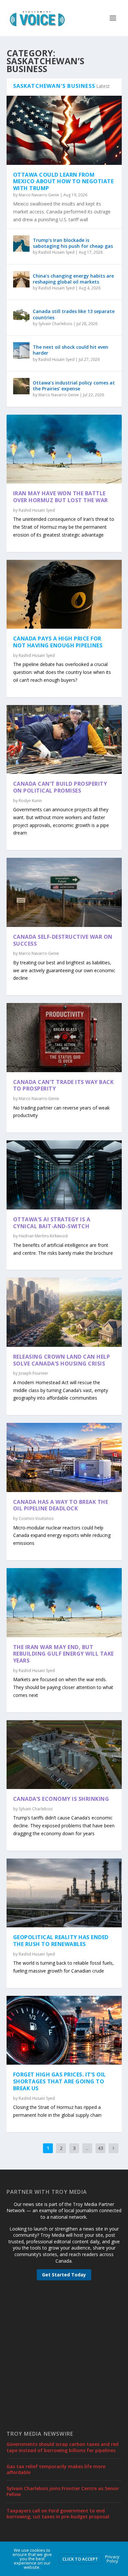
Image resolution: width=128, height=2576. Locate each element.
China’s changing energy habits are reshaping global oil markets (73, 279)
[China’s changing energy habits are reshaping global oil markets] (21, 279)
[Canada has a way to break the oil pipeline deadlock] (64, 1457)
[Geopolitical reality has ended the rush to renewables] (64, 1893)
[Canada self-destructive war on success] (64, 892)
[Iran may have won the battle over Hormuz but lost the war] (64, 449)
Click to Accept (80, 2559)
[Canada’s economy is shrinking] (64, 1755)
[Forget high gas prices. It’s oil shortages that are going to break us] (64, 2030)
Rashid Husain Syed (56, 252)
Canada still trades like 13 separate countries (74, 314)
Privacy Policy (112, 2559)
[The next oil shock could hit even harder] (21, 350)
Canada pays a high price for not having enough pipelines (58, 642)
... (87, 2148)
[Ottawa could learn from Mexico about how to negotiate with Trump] (64, 130)
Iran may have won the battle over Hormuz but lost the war (61, 497)
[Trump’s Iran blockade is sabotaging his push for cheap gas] (21, 244)
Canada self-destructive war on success (63, 940)
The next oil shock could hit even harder (71, 350)
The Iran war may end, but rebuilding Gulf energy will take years (64, 1654)
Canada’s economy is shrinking (61, 1799)
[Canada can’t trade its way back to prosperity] (64, 1037)
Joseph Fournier (33, 1373)
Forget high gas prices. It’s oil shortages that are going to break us (60, 2081)
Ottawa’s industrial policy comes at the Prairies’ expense (74, 386)
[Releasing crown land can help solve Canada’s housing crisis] (64, 1312)
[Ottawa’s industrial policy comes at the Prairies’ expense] (21, 386)
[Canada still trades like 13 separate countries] (21, 315)
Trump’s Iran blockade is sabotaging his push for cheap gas (73, 243)
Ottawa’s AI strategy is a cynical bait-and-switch (52, 1223)
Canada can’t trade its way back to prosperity (64, 1085)
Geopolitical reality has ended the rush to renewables (61, 1941)
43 (100, 2148)
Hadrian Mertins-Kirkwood (43, 1236)
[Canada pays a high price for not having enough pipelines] (64, 594)
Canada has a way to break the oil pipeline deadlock (61, 1505)
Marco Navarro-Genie (39, 195)
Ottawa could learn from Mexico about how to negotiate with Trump (64, 182)
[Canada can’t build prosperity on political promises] (64, 739)
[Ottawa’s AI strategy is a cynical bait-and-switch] (64, 1175)
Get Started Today (64, 2275)
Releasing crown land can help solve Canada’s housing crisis (62, 1360)
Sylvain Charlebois (55, 324)
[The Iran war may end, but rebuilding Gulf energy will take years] (64, 1603)
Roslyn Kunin (30, 801)
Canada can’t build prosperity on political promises (60, 787)
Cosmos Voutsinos (36, 1518)
